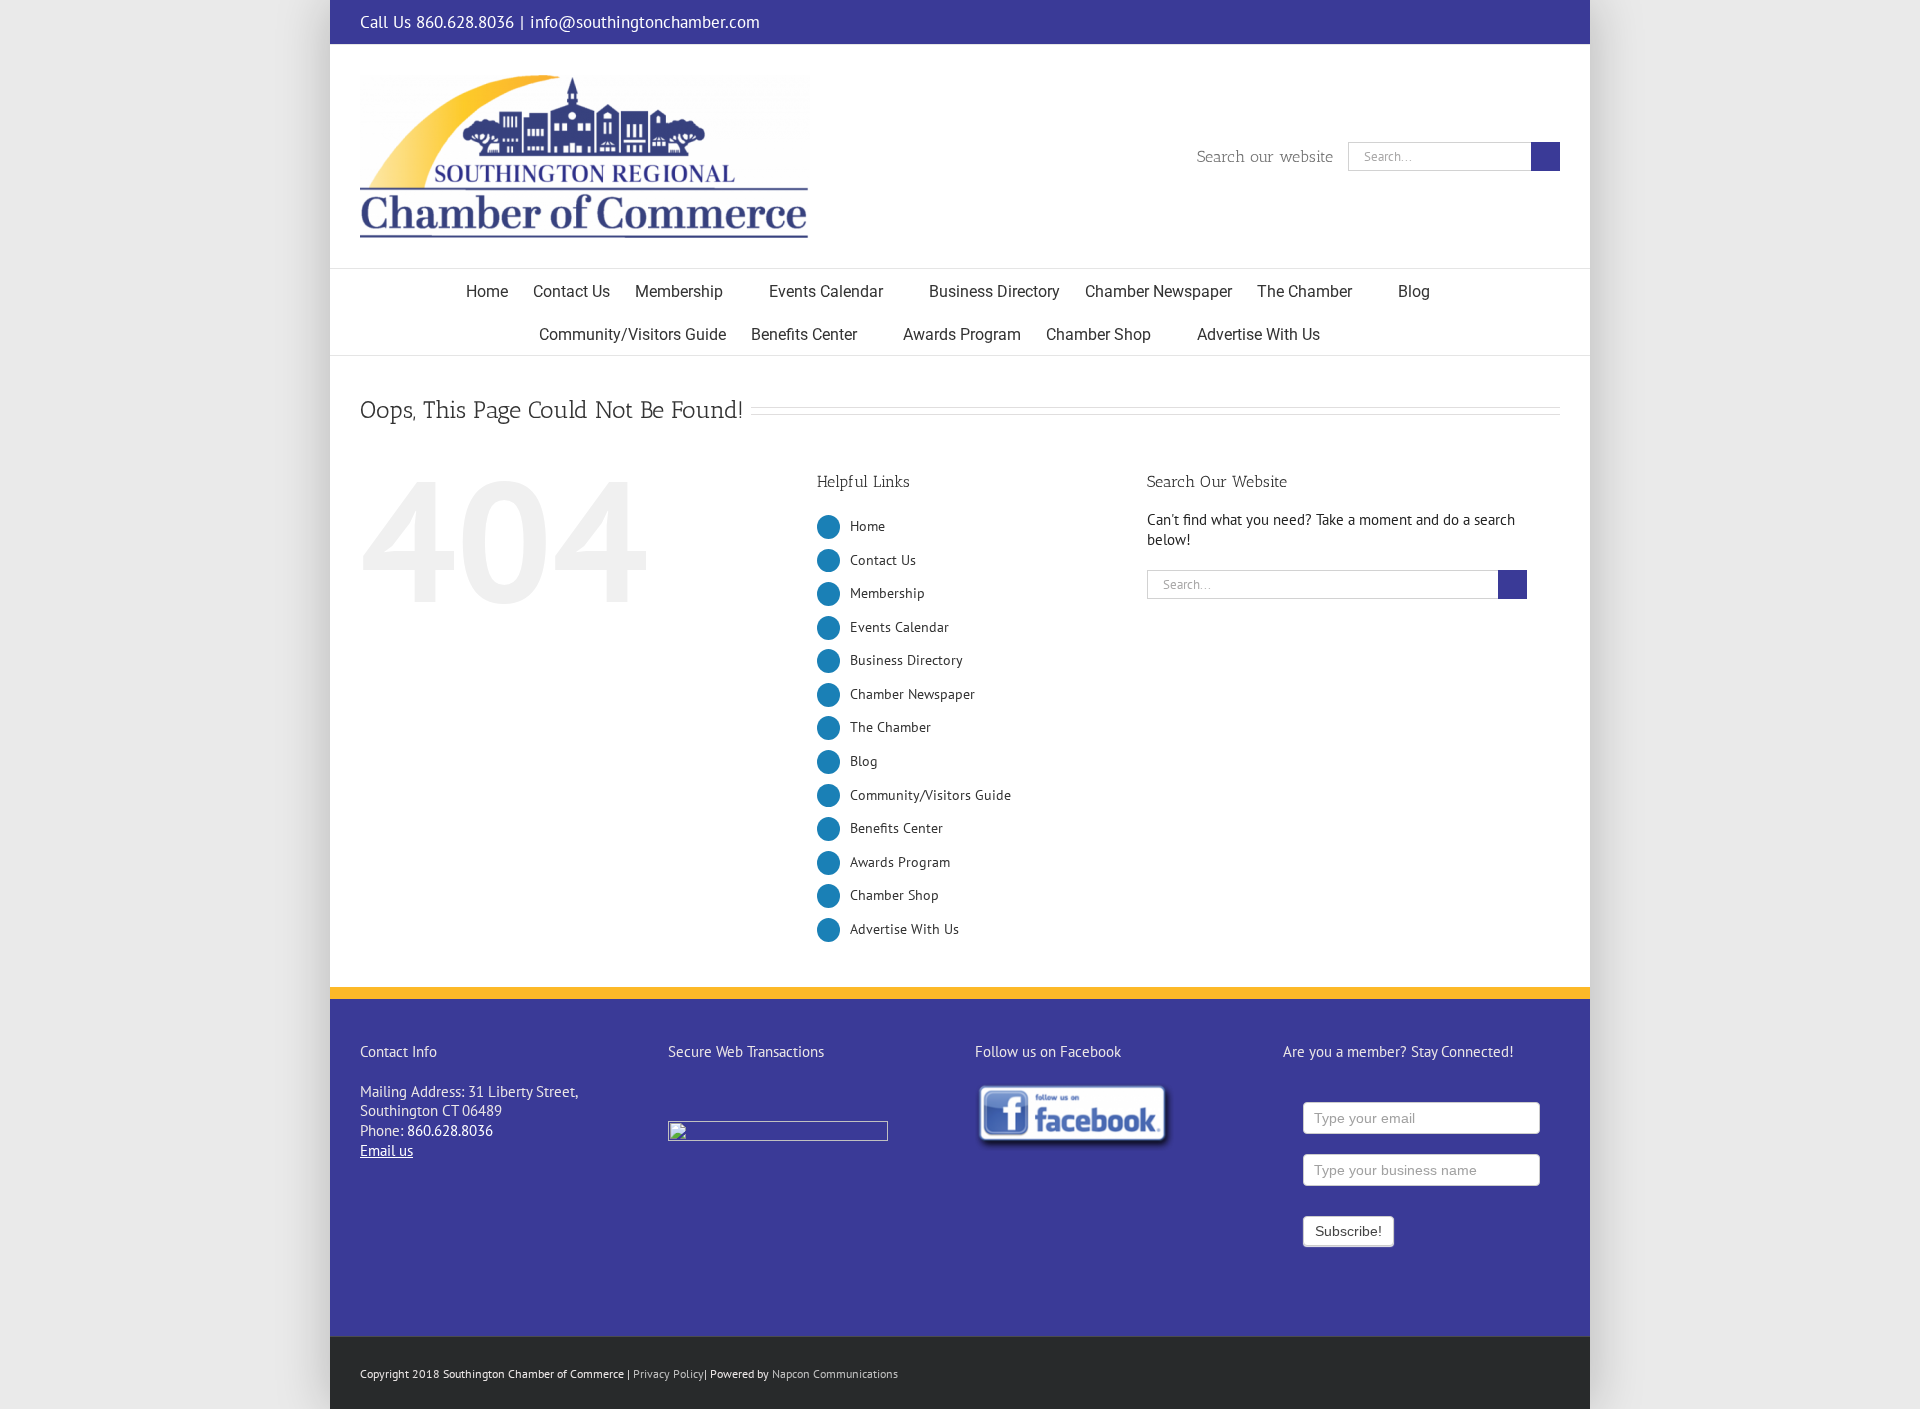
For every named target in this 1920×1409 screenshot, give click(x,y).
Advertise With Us (904, 929)
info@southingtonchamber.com (645, 22)
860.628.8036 (450, 1130)
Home (867, 526)
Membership (887, 593)
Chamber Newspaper (912, 694)
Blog (864, 761)
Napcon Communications (835, 1373)
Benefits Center (896, 828)
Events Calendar (899, 627)
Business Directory (906, 660)
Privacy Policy (668, 1373)
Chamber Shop (894, 895)
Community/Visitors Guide (930, 795)
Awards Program (900, 862)
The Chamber (890, 727)
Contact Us (883, 560)
